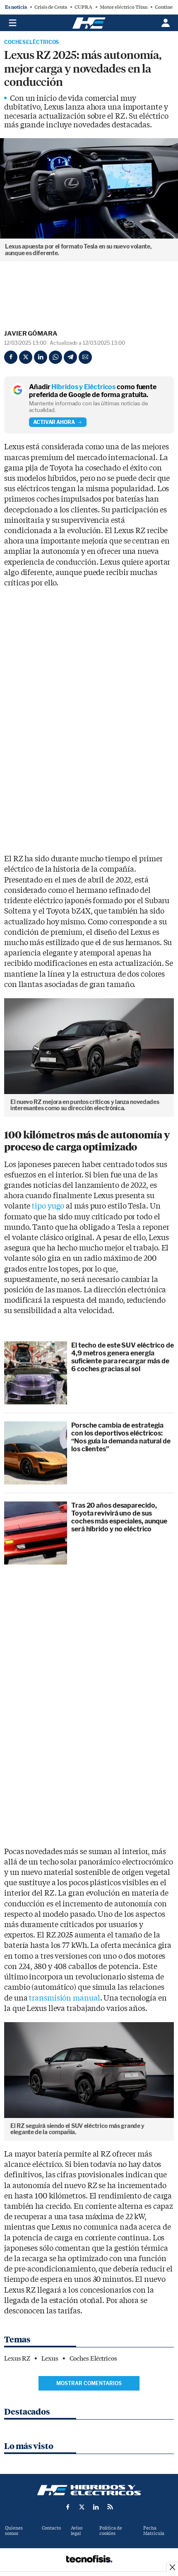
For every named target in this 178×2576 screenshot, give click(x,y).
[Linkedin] (41, 357)
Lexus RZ (17, 2359)
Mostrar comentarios (89, 2383)
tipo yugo (48, 1206)
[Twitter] (26, 357)
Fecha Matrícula (154, 2531)
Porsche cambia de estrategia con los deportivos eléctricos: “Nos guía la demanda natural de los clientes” (121, 1437)
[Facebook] (11, 357)
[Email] (85, 357)
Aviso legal (77, 2531)
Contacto (51, 2528)
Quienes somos (14, 2531)
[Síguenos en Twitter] (82, 2507)
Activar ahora (54, 422)
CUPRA (83, 7)
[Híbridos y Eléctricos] (89, 2490)
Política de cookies (111, 2531)
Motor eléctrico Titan (124, 7)
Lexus (50, 2359)
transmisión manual (64, 1998)
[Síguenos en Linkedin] (96, 2507)
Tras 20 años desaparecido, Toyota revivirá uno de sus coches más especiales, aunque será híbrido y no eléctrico (119, 1517)
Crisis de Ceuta (51, 7)
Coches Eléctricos (31, 42)
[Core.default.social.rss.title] (110, 2507)
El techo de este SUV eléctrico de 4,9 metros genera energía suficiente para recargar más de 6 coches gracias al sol (123, 1357)
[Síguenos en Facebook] (68, 2507)
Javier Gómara (31, 334)
